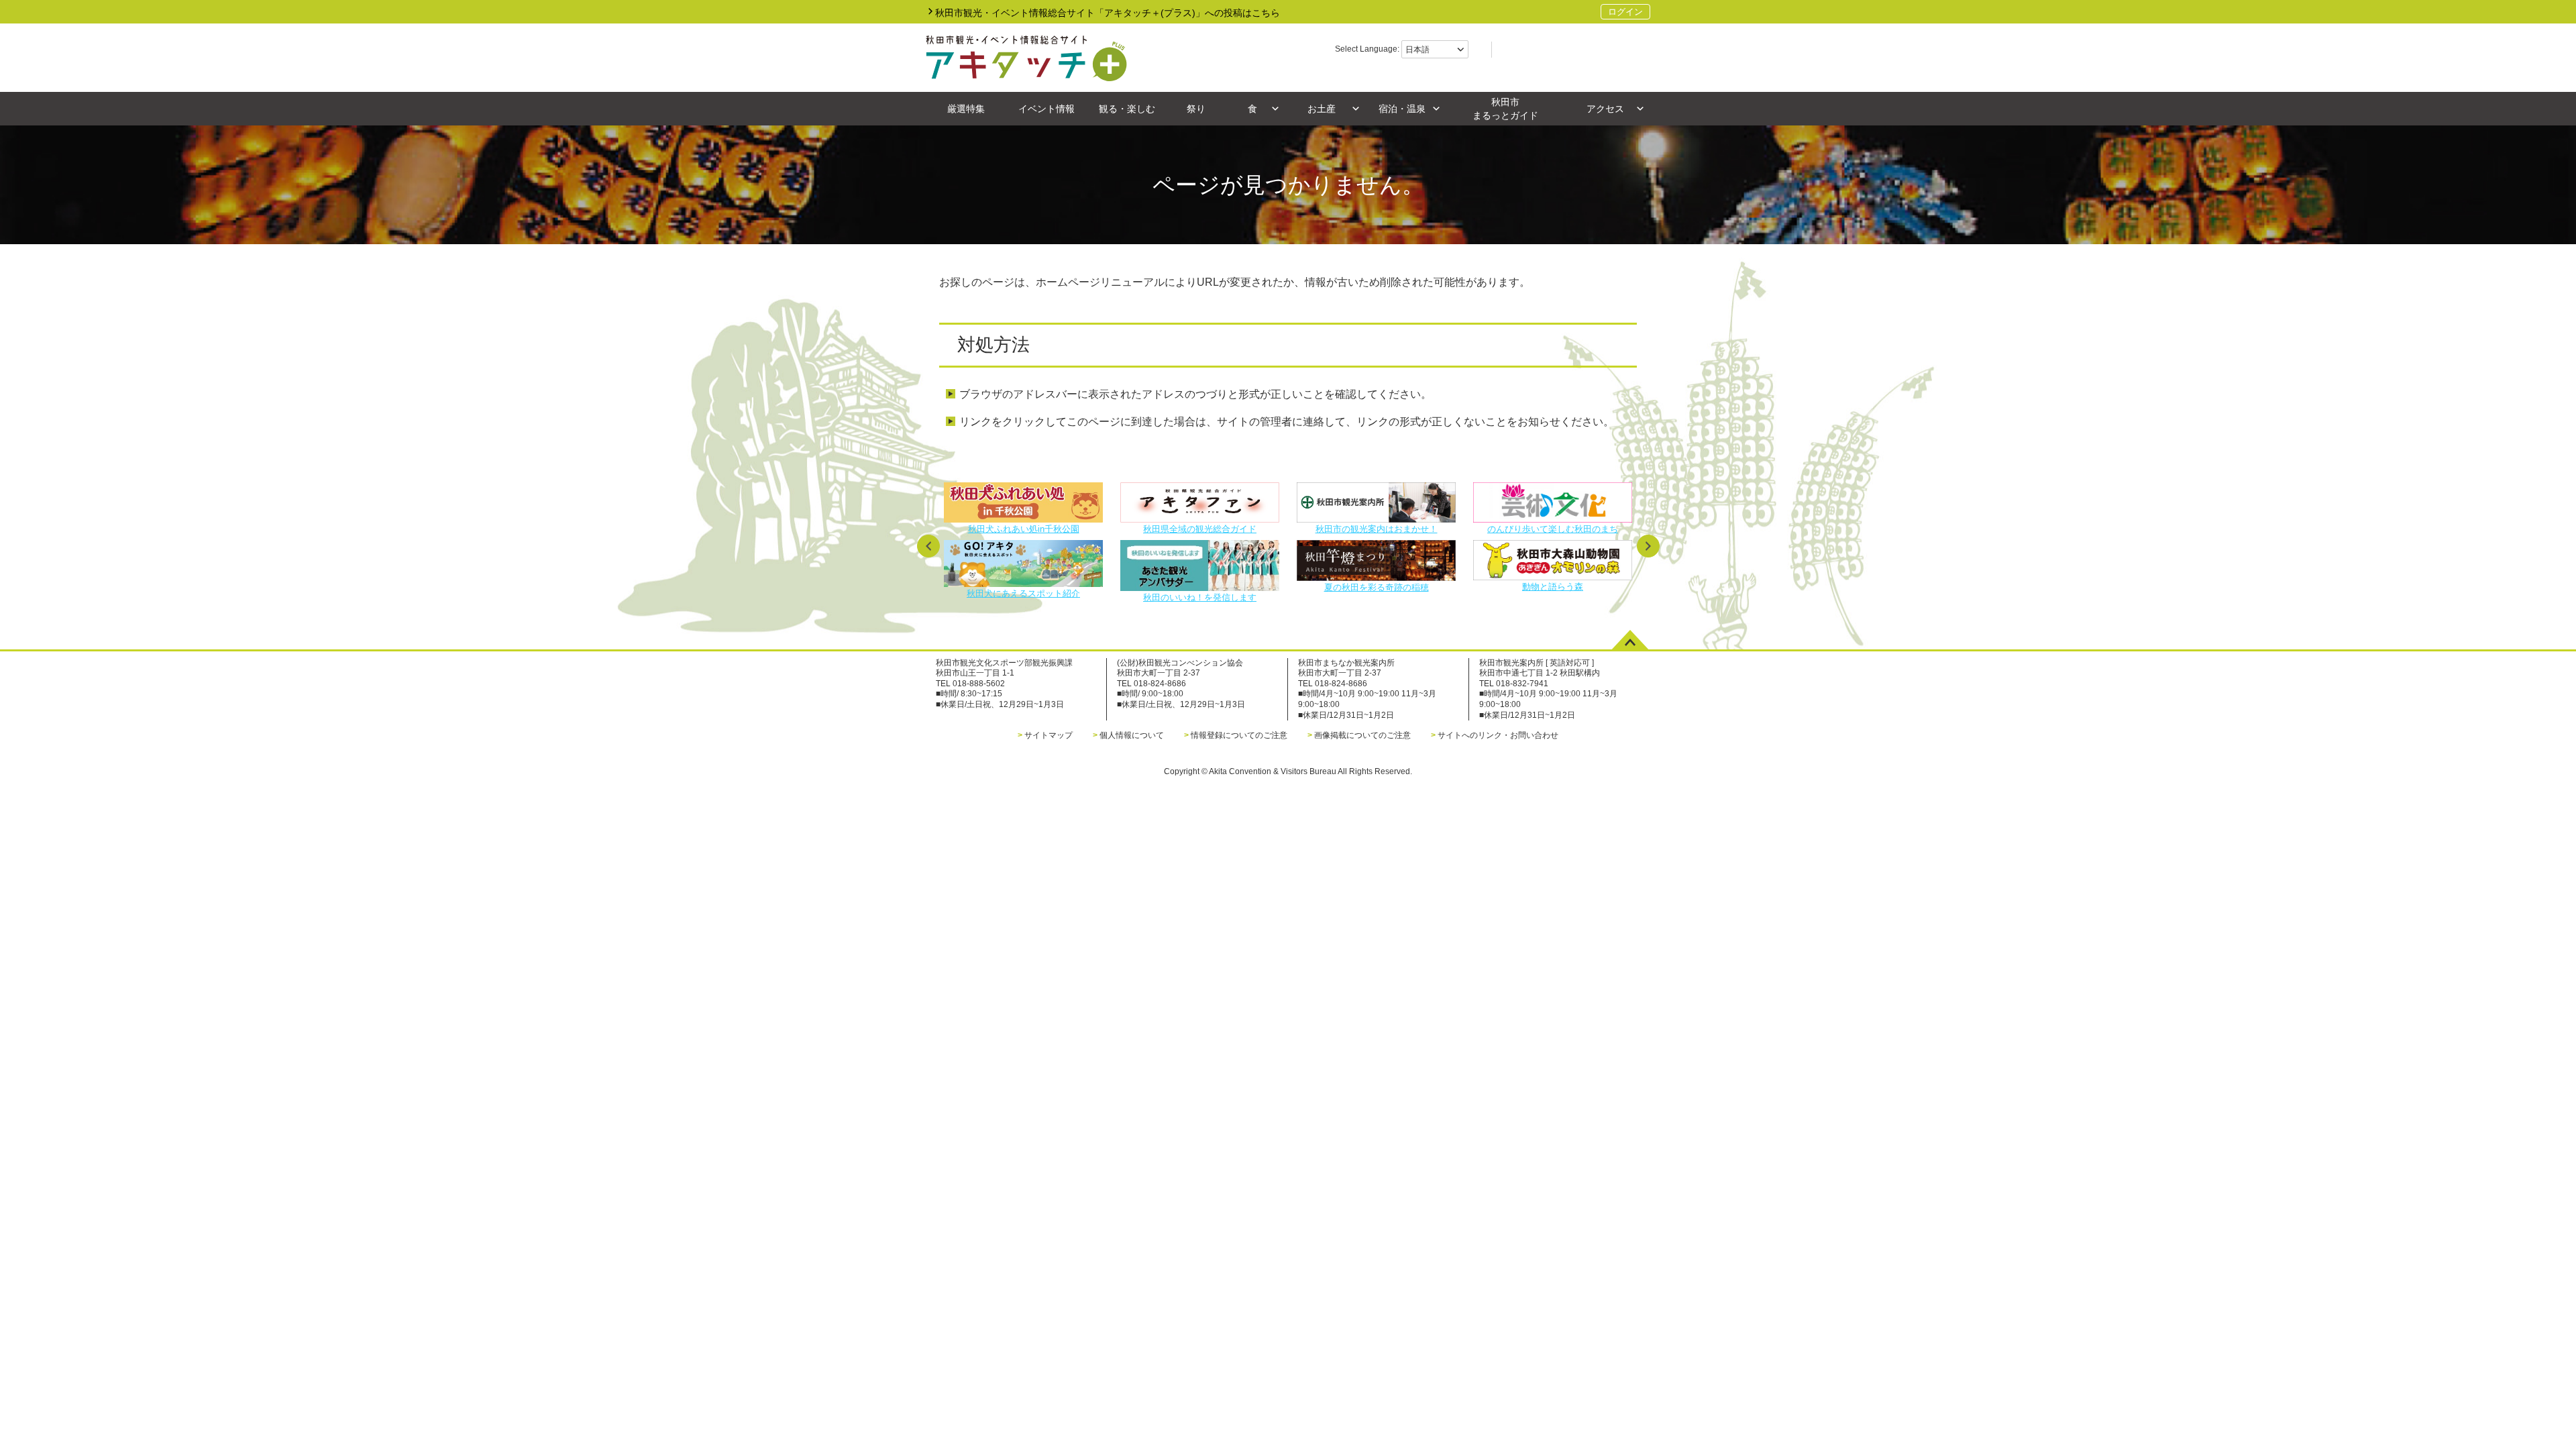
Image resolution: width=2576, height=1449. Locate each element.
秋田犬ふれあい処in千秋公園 (1024, 529)
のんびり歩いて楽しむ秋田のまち (1553, 529)
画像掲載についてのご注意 (1362, 735)
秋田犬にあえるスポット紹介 (1023, 593)
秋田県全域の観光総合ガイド (1200, 529)
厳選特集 (966, 109)
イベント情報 (1046, 109)
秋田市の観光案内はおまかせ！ (1377, 529)
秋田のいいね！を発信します (1200, 597)
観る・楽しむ (1127, 109)
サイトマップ (1049, 735)
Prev (928, 546)
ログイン (1625, 12)
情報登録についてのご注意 (1239, 735)
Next (1648, 546)
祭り (1196, 109)
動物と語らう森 (1553, 586)
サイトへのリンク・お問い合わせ (1498, 735)
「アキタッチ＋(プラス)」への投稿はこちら (1108, 13)
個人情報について (1132, 735)
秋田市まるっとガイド (1505, 109)
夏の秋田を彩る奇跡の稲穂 (1377, 587)
